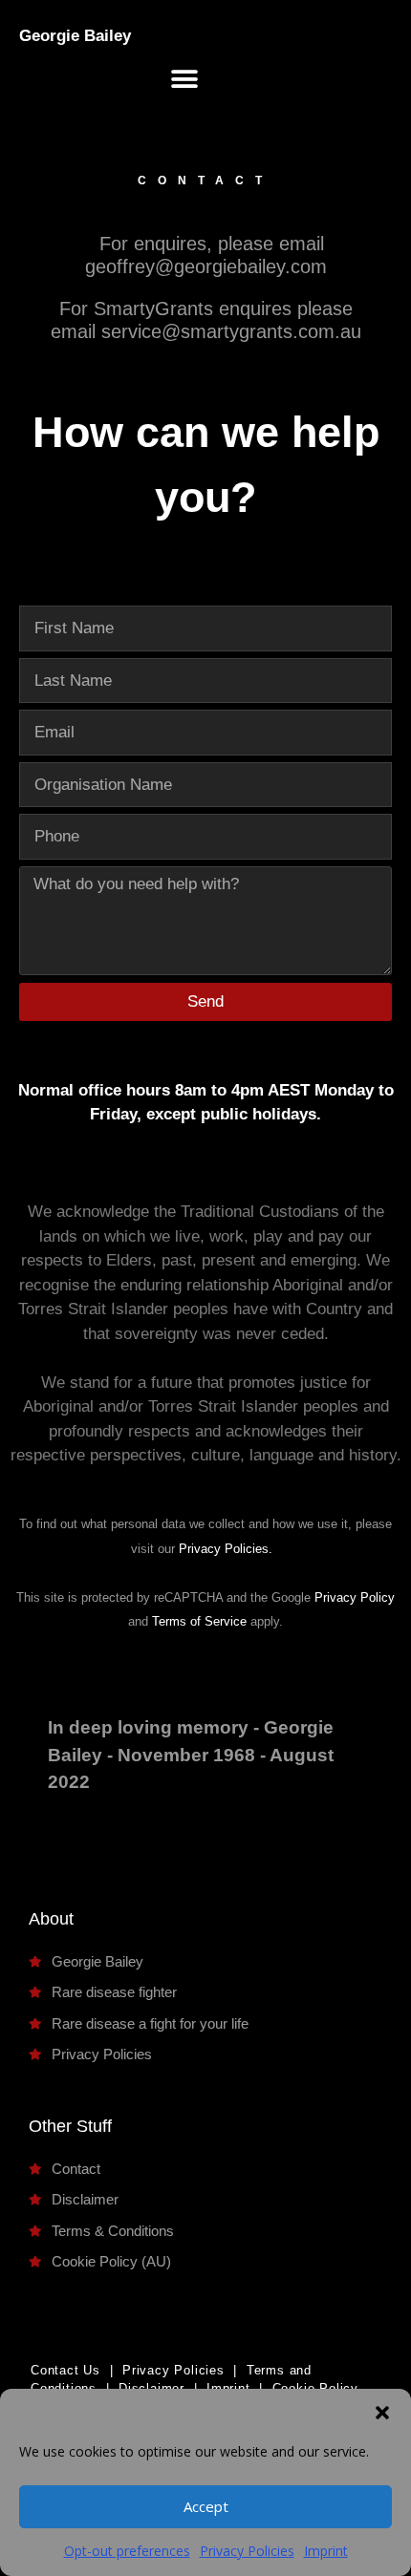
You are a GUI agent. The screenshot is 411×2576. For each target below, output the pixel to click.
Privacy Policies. (226, 1549)
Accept (206, 2506)
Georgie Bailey (75, 36)
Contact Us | (72, 2370)
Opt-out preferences (127, 2551)
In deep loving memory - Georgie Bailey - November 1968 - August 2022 (191, 1755)
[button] (382, 2413)
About (51, 1919)
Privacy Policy (355, 1597)
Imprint (326, 2551)
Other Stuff (70, 2126)
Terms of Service (199, 1621)
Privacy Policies (247, 2551)
